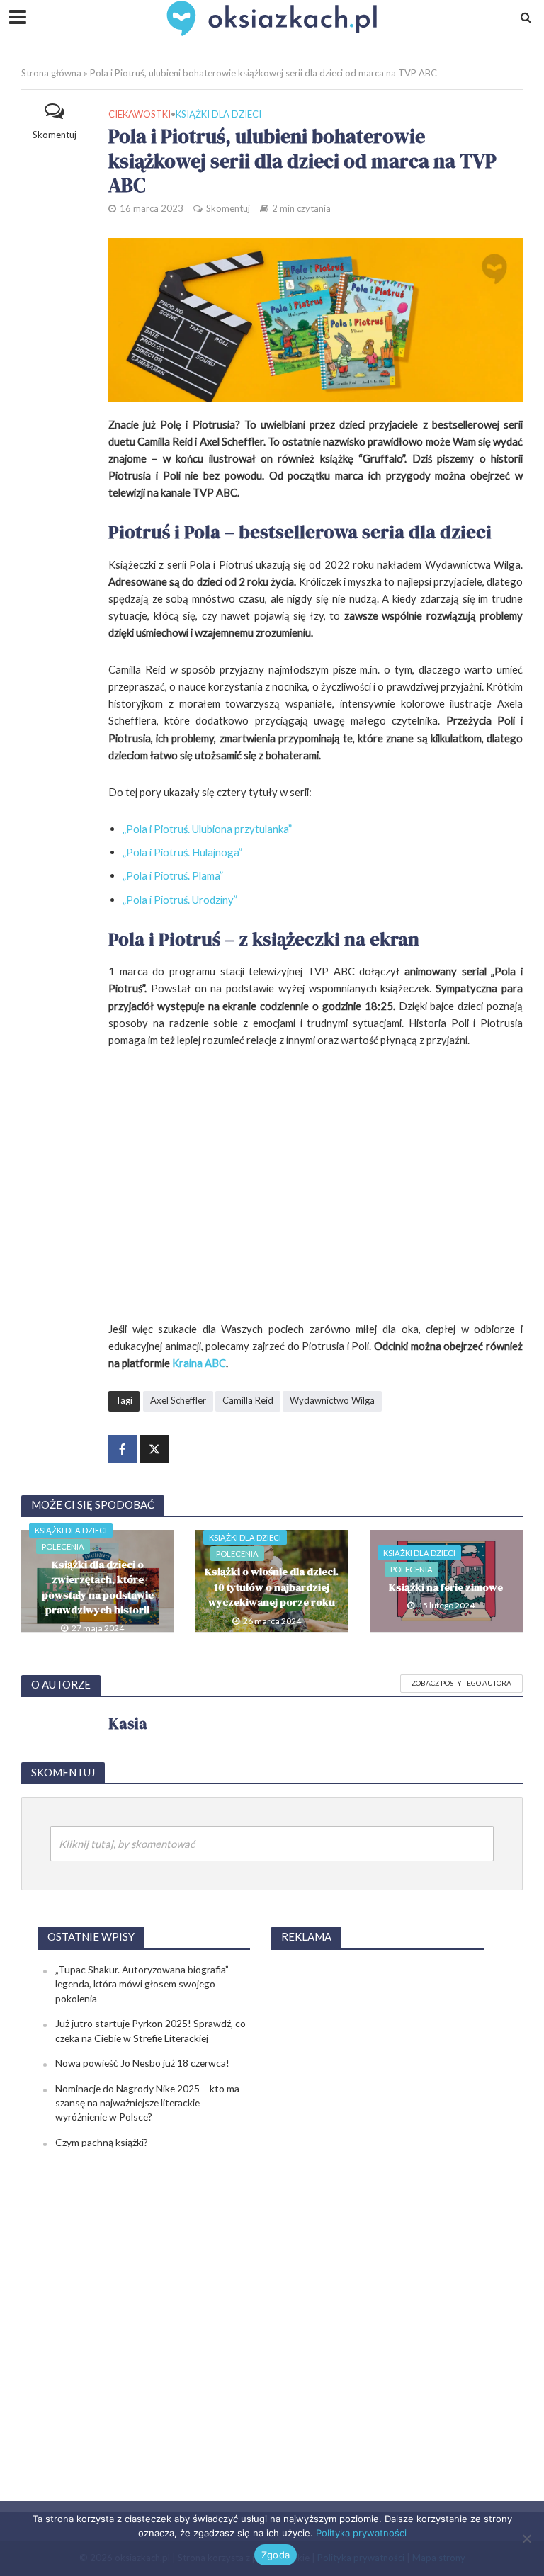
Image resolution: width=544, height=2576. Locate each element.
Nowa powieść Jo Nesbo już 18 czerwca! (142, 2063)
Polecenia (63, 1547)
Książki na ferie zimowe (446, 1587)
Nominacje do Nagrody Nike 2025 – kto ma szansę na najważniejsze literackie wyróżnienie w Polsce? (147, 2103)
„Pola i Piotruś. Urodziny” (180, 900)
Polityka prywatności (361, 2533)
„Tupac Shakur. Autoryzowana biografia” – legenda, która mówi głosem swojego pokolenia (146, 1984)
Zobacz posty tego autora (461, 1683)
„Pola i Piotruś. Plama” (173, 875)
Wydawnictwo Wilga (332, 1400)
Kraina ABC (198, 1363)
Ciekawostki (140, 114)
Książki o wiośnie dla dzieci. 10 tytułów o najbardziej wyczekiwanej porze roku (272, 1587)
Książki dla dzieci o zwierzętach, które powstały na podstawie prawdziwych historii (98, 1587)
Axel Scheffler (178, 1400)
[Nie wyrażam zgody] (526, 2538)
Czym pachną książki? (102, 2142)
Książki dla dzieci (219, 114)
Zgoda (276, 2555)
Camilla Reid (248, 1400)
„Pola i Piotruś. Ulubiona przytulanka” (207, 829)
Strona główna (51, 73)
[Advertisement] (378, 2175)
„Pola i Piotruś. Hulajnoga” (182, 852)
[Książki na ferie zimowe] (446, 1579)
